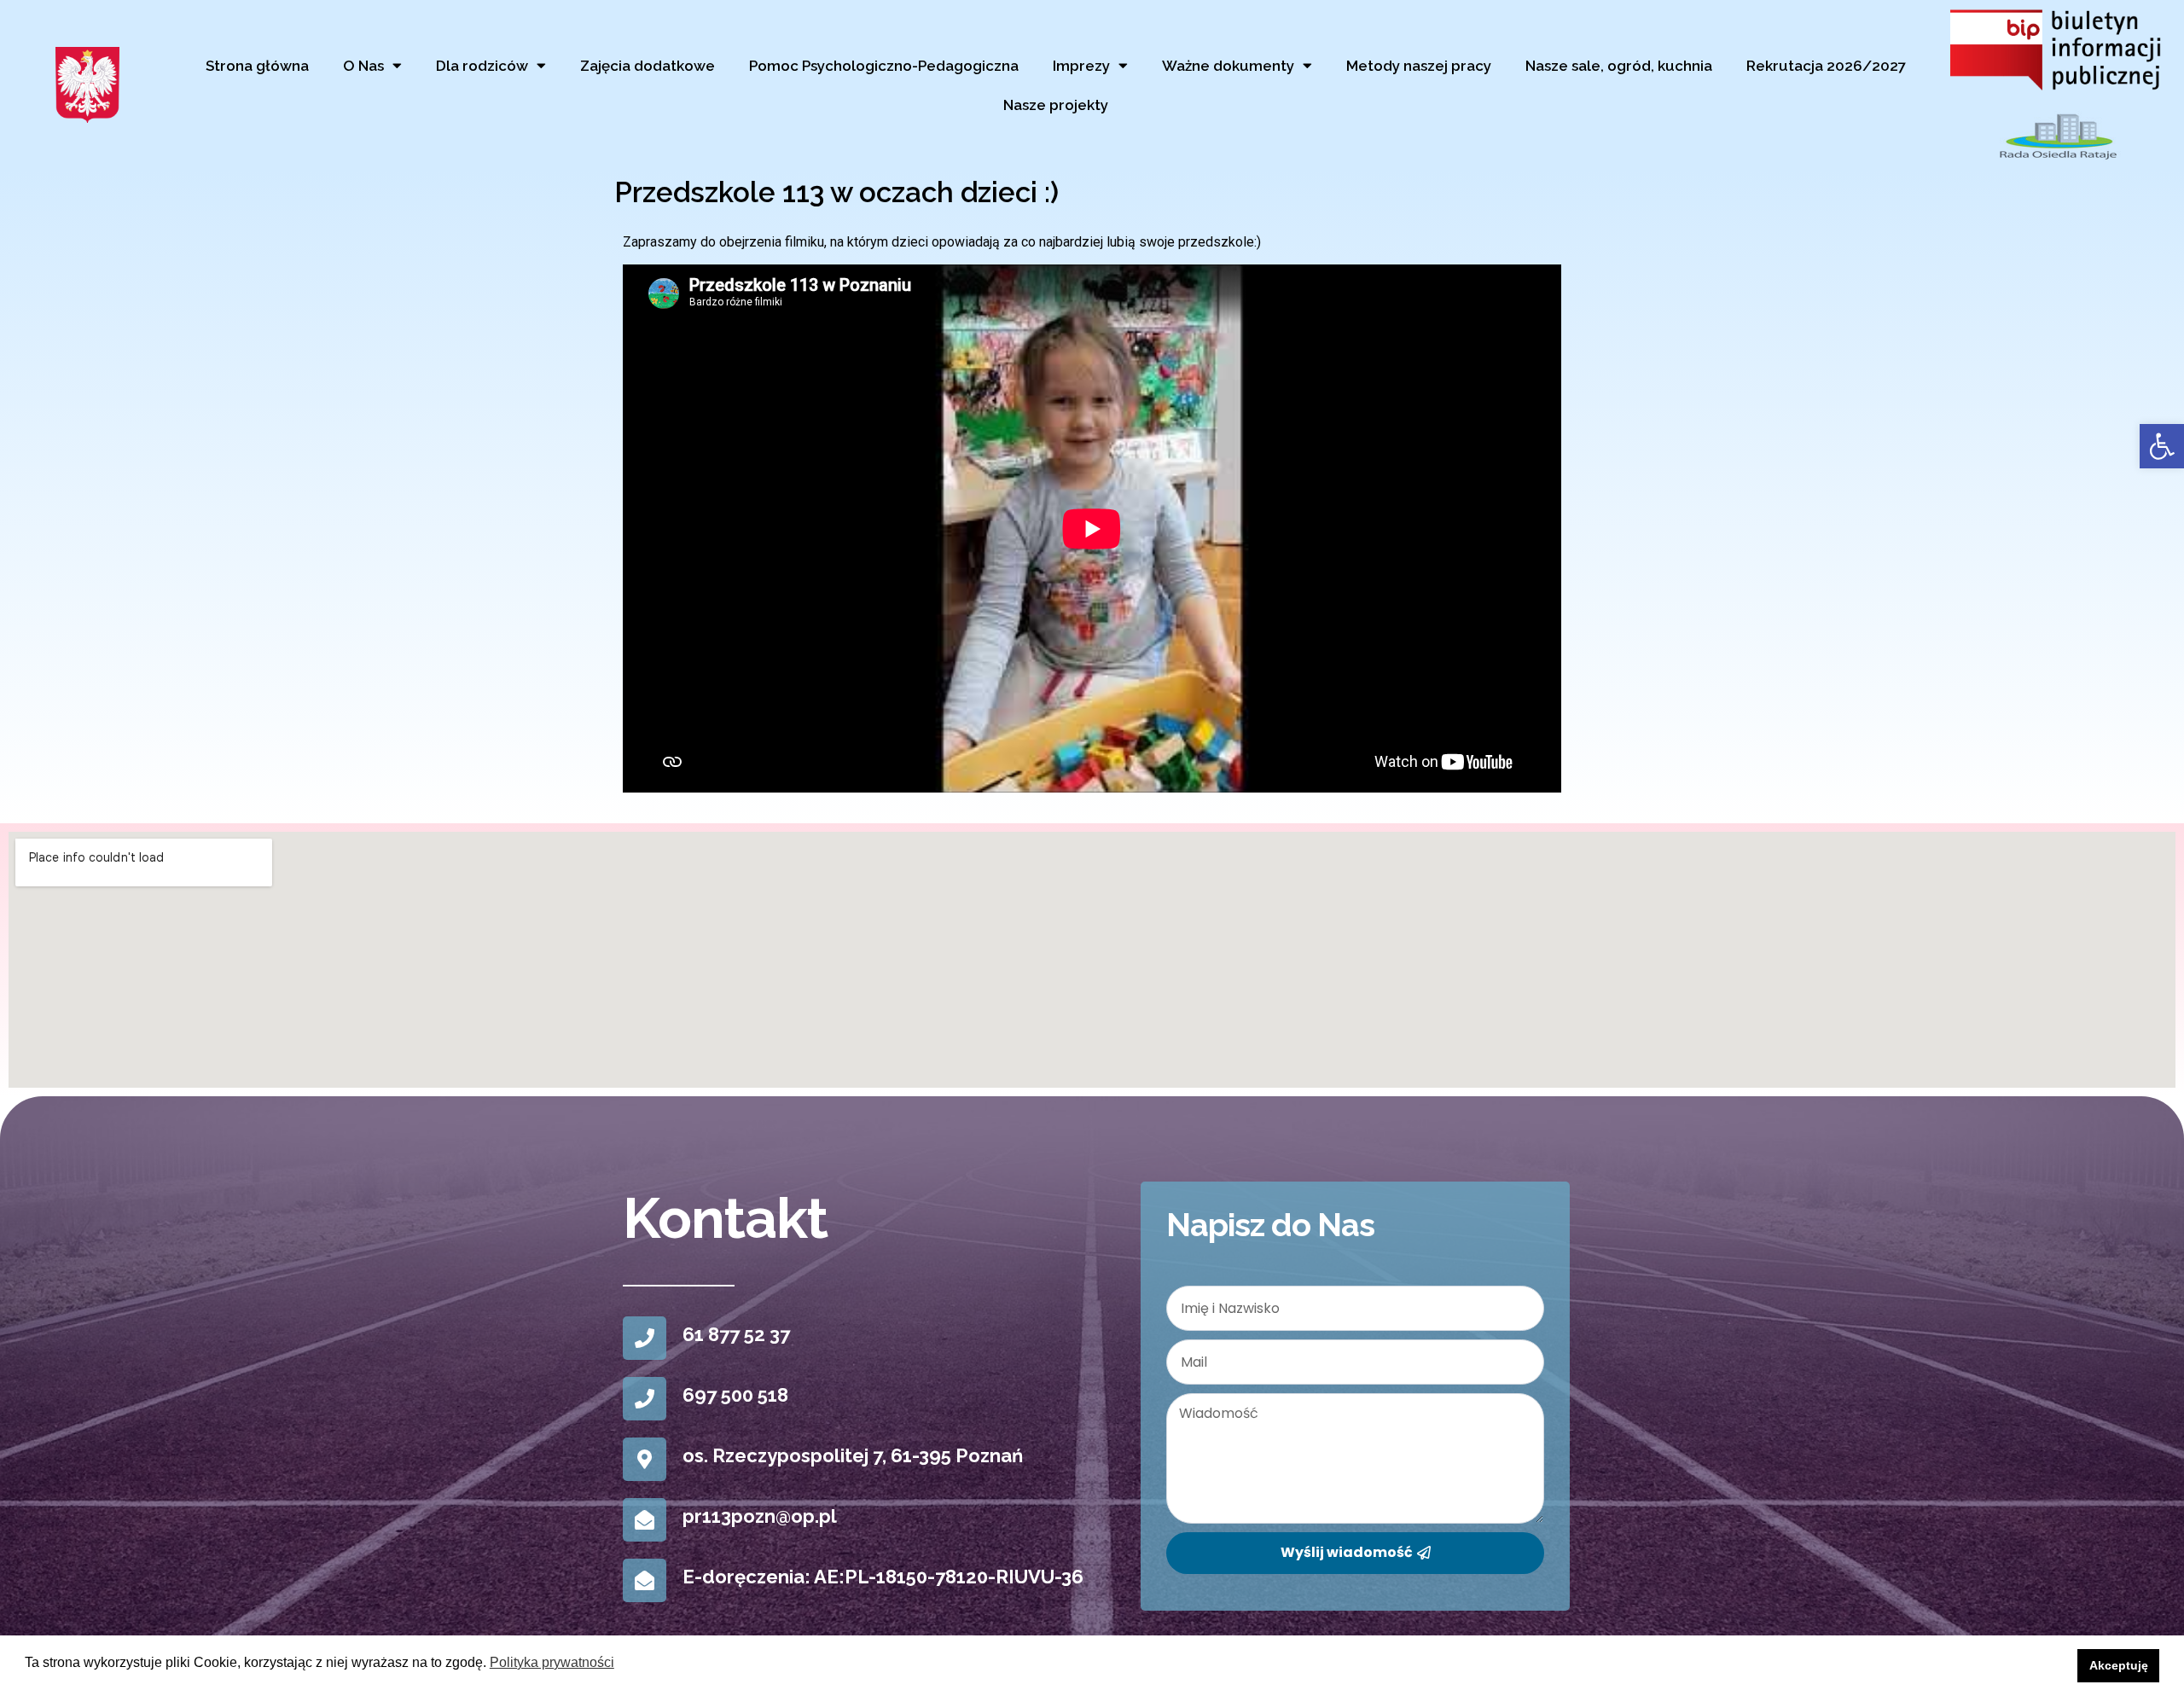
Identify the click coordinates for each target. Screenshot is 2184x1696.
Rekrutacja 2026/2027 (1826, 66)
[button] (2162, 446)
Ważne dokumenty (1228, 66)
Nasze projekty (1056, 105)
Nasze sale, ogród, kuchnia (1619, 66)
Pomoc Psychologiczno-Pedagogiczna (884, 66)
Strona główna (257, 66)
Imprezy (1081, 66)
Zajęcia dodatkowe (648, 66)
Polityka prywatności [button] (552, 1662)
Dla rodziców (482, 66)
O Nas (363, 66)
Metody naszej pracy (1419, 66)
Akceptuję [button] (2119, 1665)
